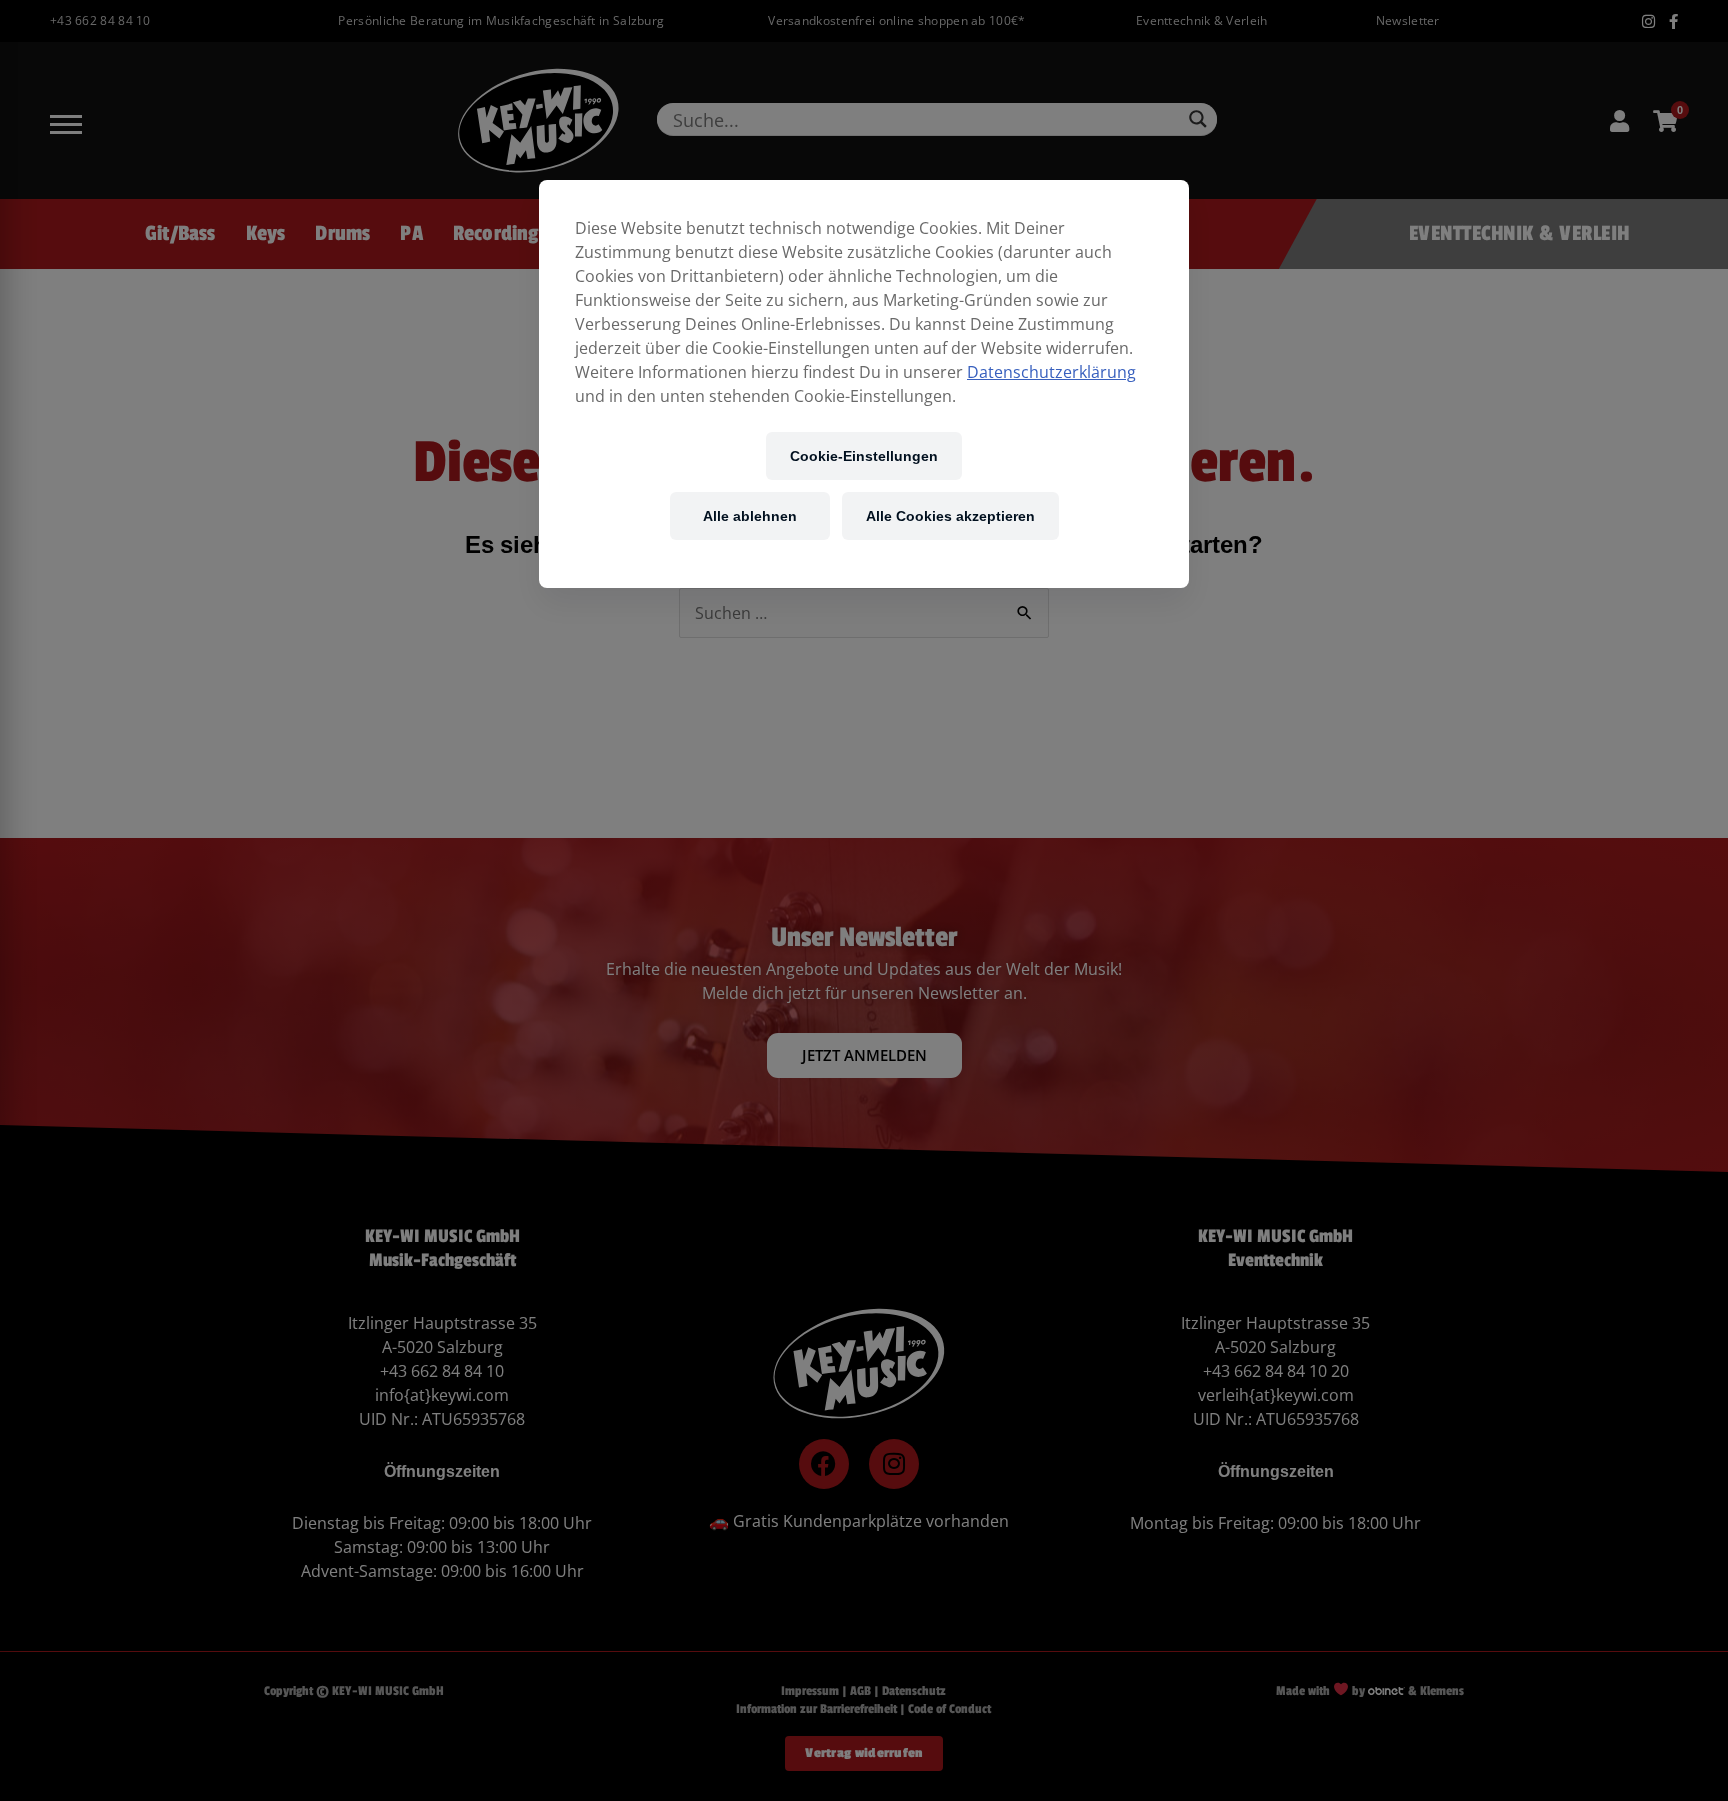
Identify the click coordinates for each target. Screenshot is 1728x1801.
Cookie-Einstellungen (864, 455)
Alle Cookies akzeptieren (950, 515)
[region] (864, 384)
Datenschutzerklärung (1051, 372)
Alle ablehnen (750, 515)
